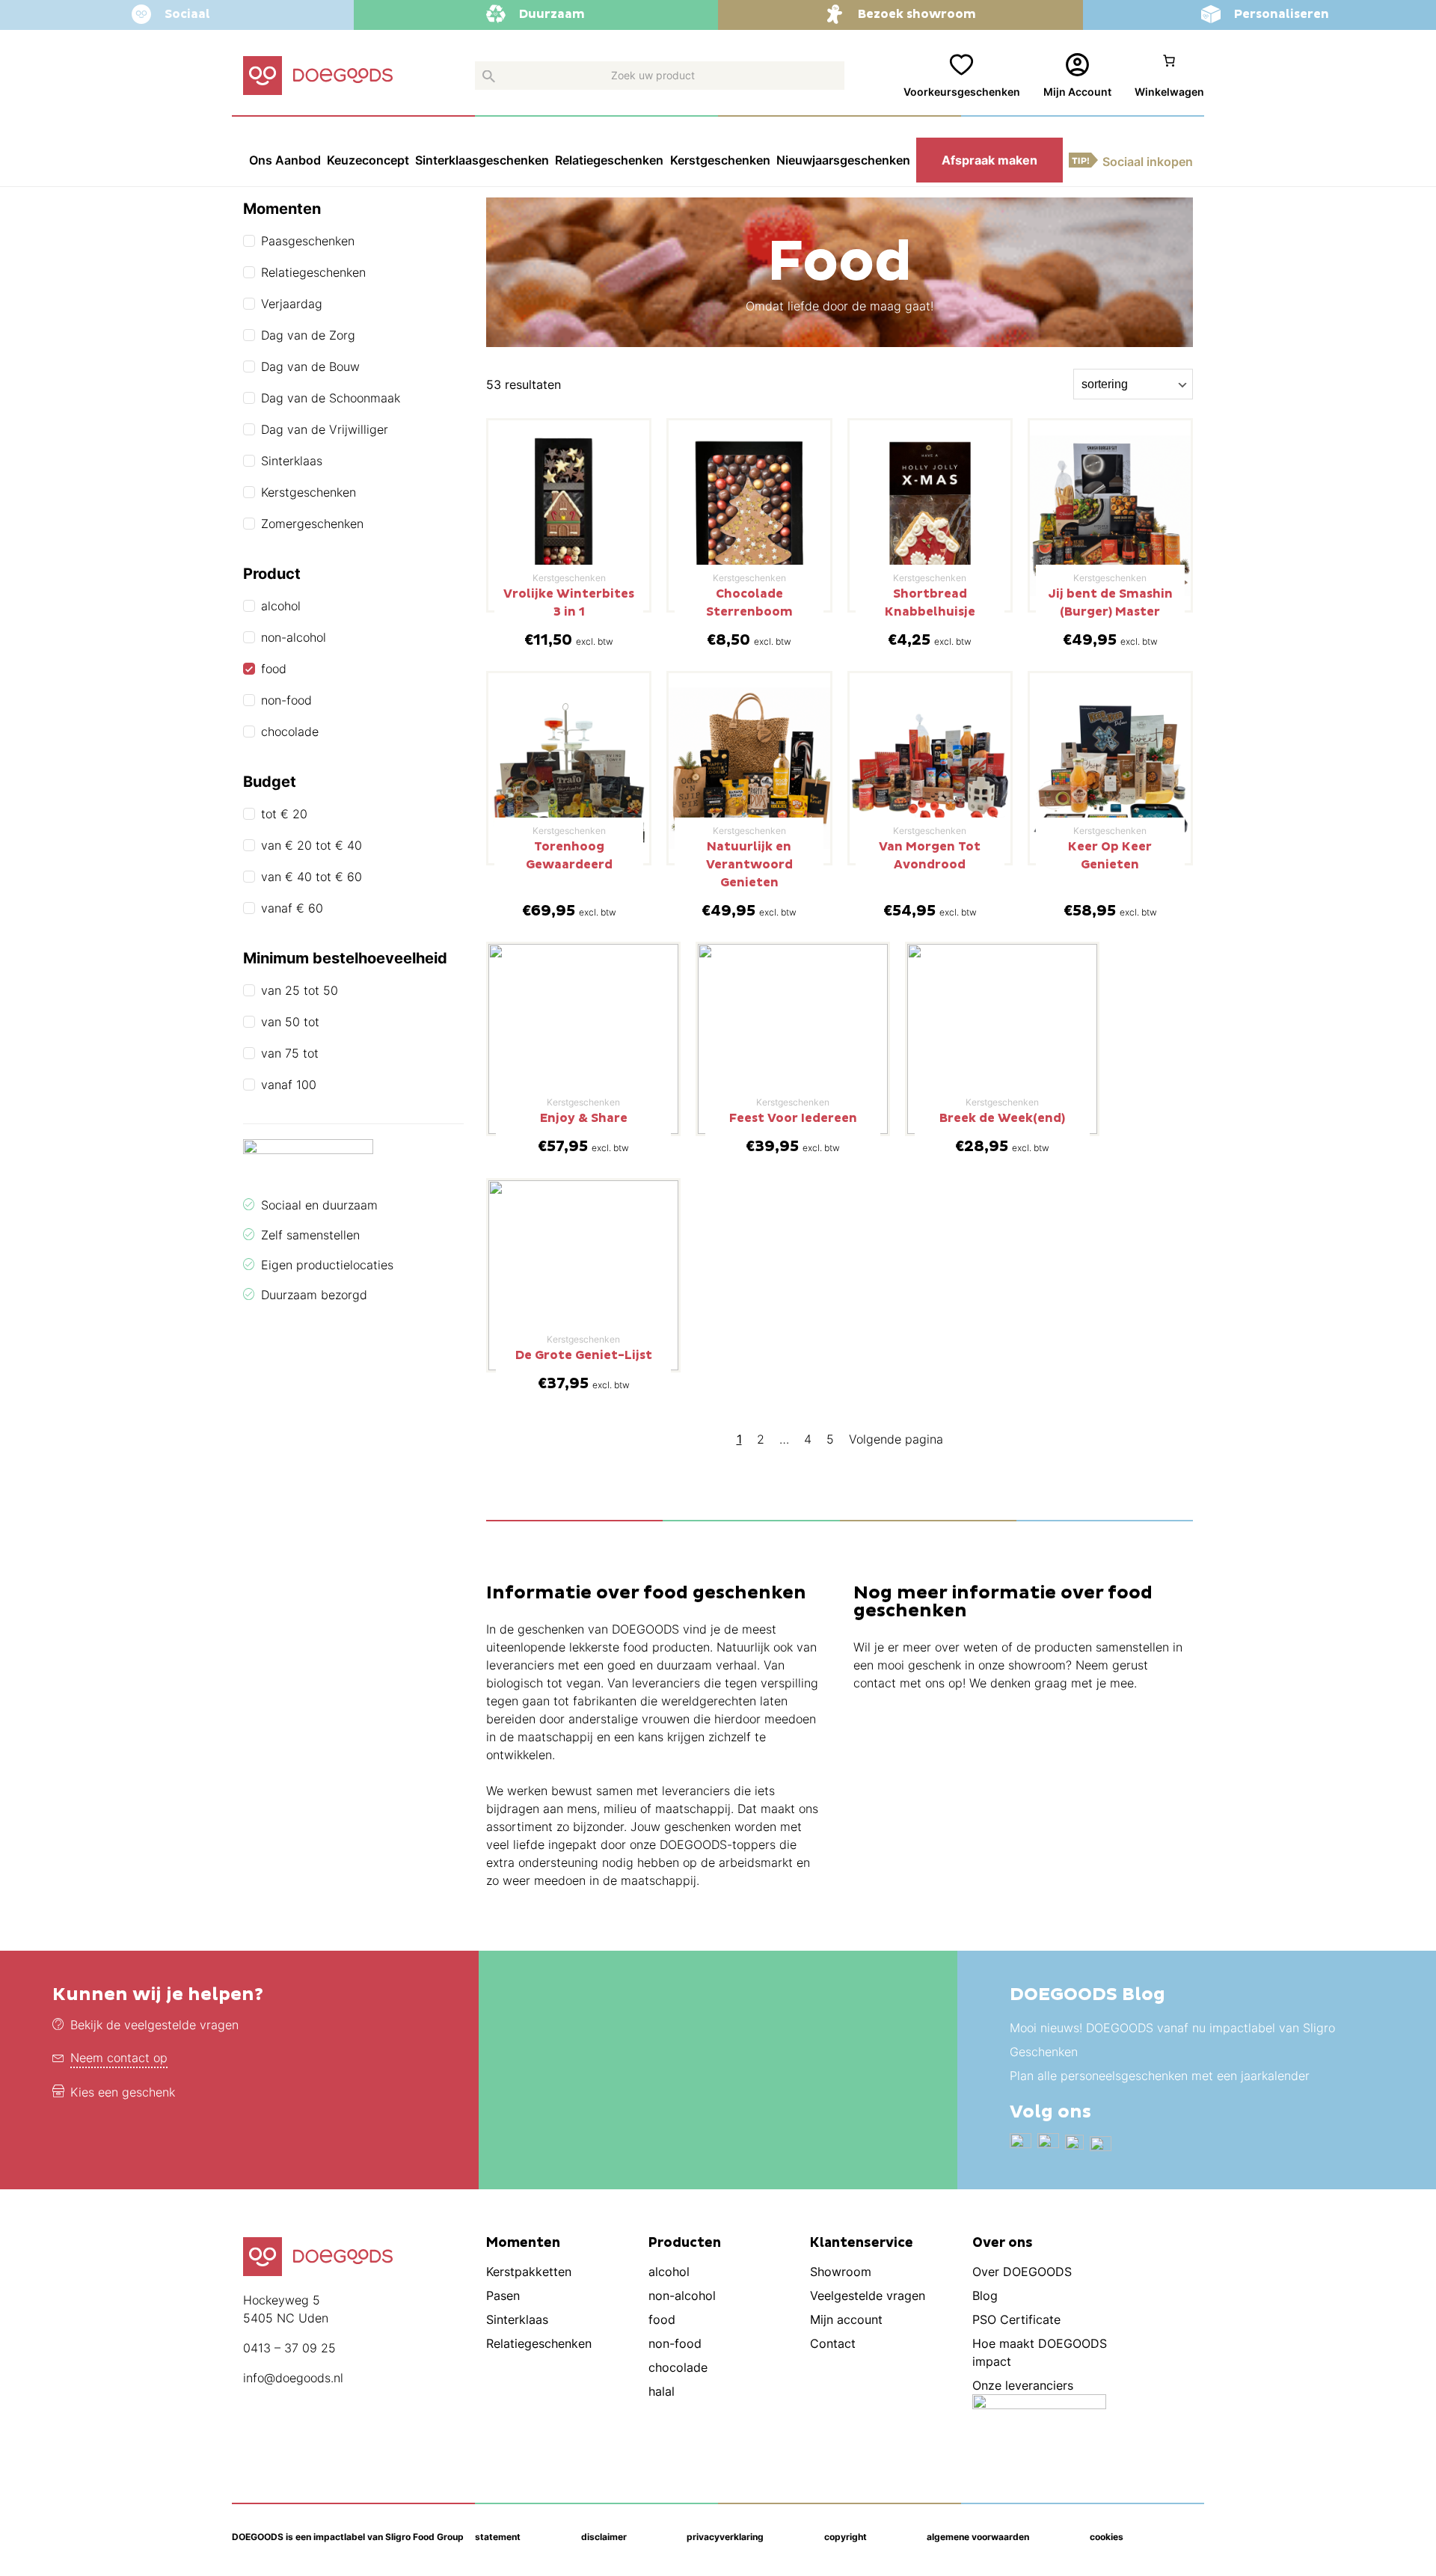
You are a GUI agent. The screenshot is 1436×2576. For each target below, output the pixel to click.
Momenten (523, 2243)
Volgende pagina (896, 1439)
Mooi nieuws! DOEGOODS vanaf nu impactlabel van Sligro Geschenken (1172, 2040)
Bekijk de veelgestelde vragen (154, 2025)
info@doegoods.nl (293, 2378)
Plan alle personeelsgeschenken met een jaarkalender (1160, 2076)
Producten (685, 2243)
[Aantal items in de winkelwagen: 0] (1169, 76)
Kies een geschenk (123, 2092)
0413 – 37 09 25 (289, 2348)
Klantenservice (862, 2243)
